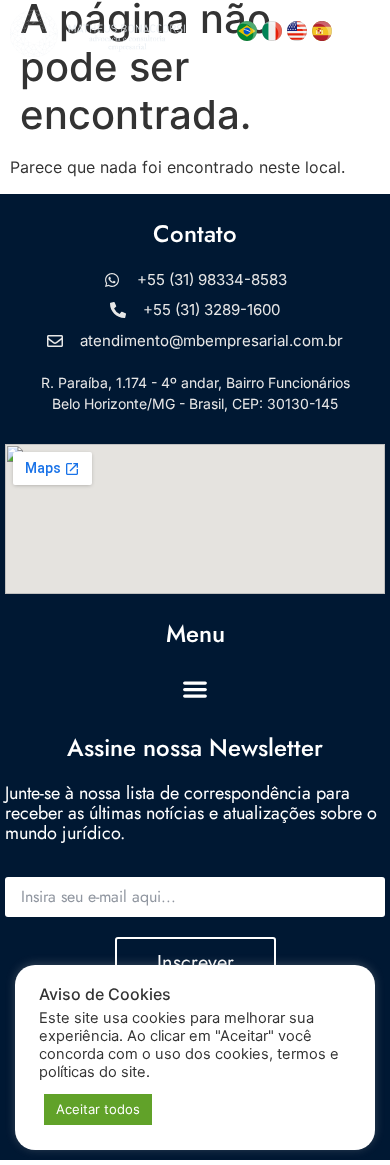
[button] (360, 33)
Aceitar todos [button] (98, 1109)
